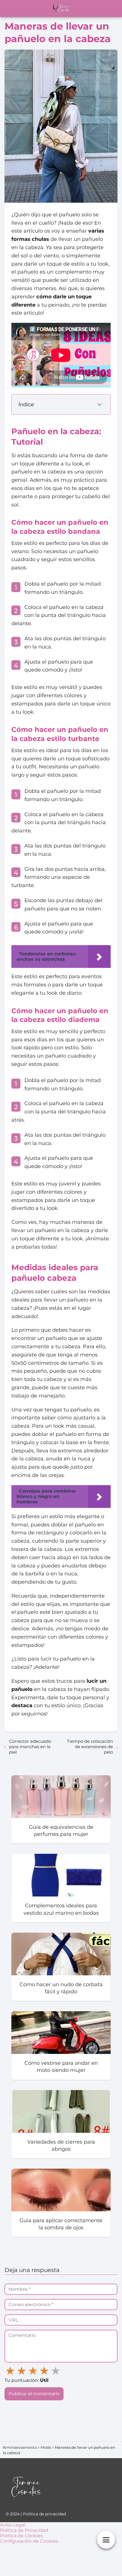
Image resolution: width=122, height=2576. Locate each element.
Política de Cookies (21, 2536)
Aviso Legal (13, 2525)
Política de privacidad (44, 2514)
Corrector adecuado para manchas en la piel (30, 1747)
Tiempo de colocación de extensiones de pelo (90, 1747)
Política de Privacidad (24, 2530)
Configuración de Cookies (29, 2541)
